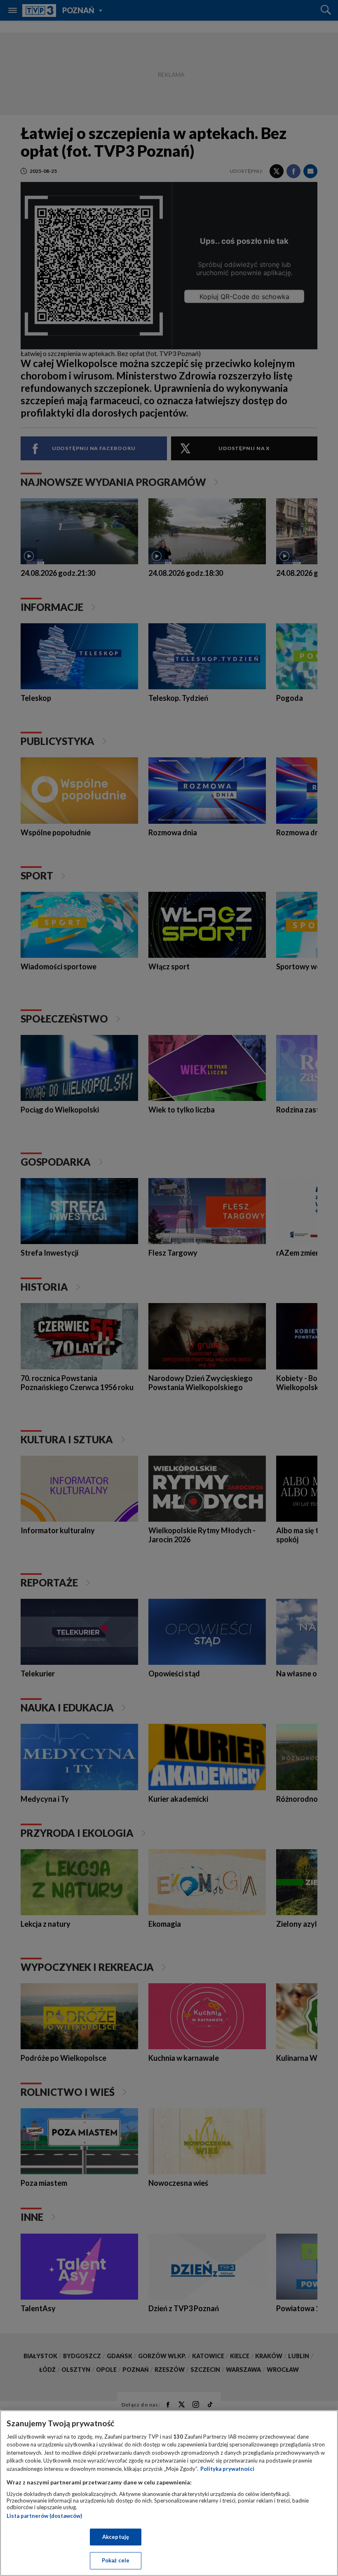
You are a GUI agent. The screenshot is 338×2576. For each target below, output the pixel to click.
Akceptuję (116, 2537)
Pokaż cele (116, 2560)
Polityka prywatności (227, 2469)
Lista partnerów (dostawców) (44, 2516)
